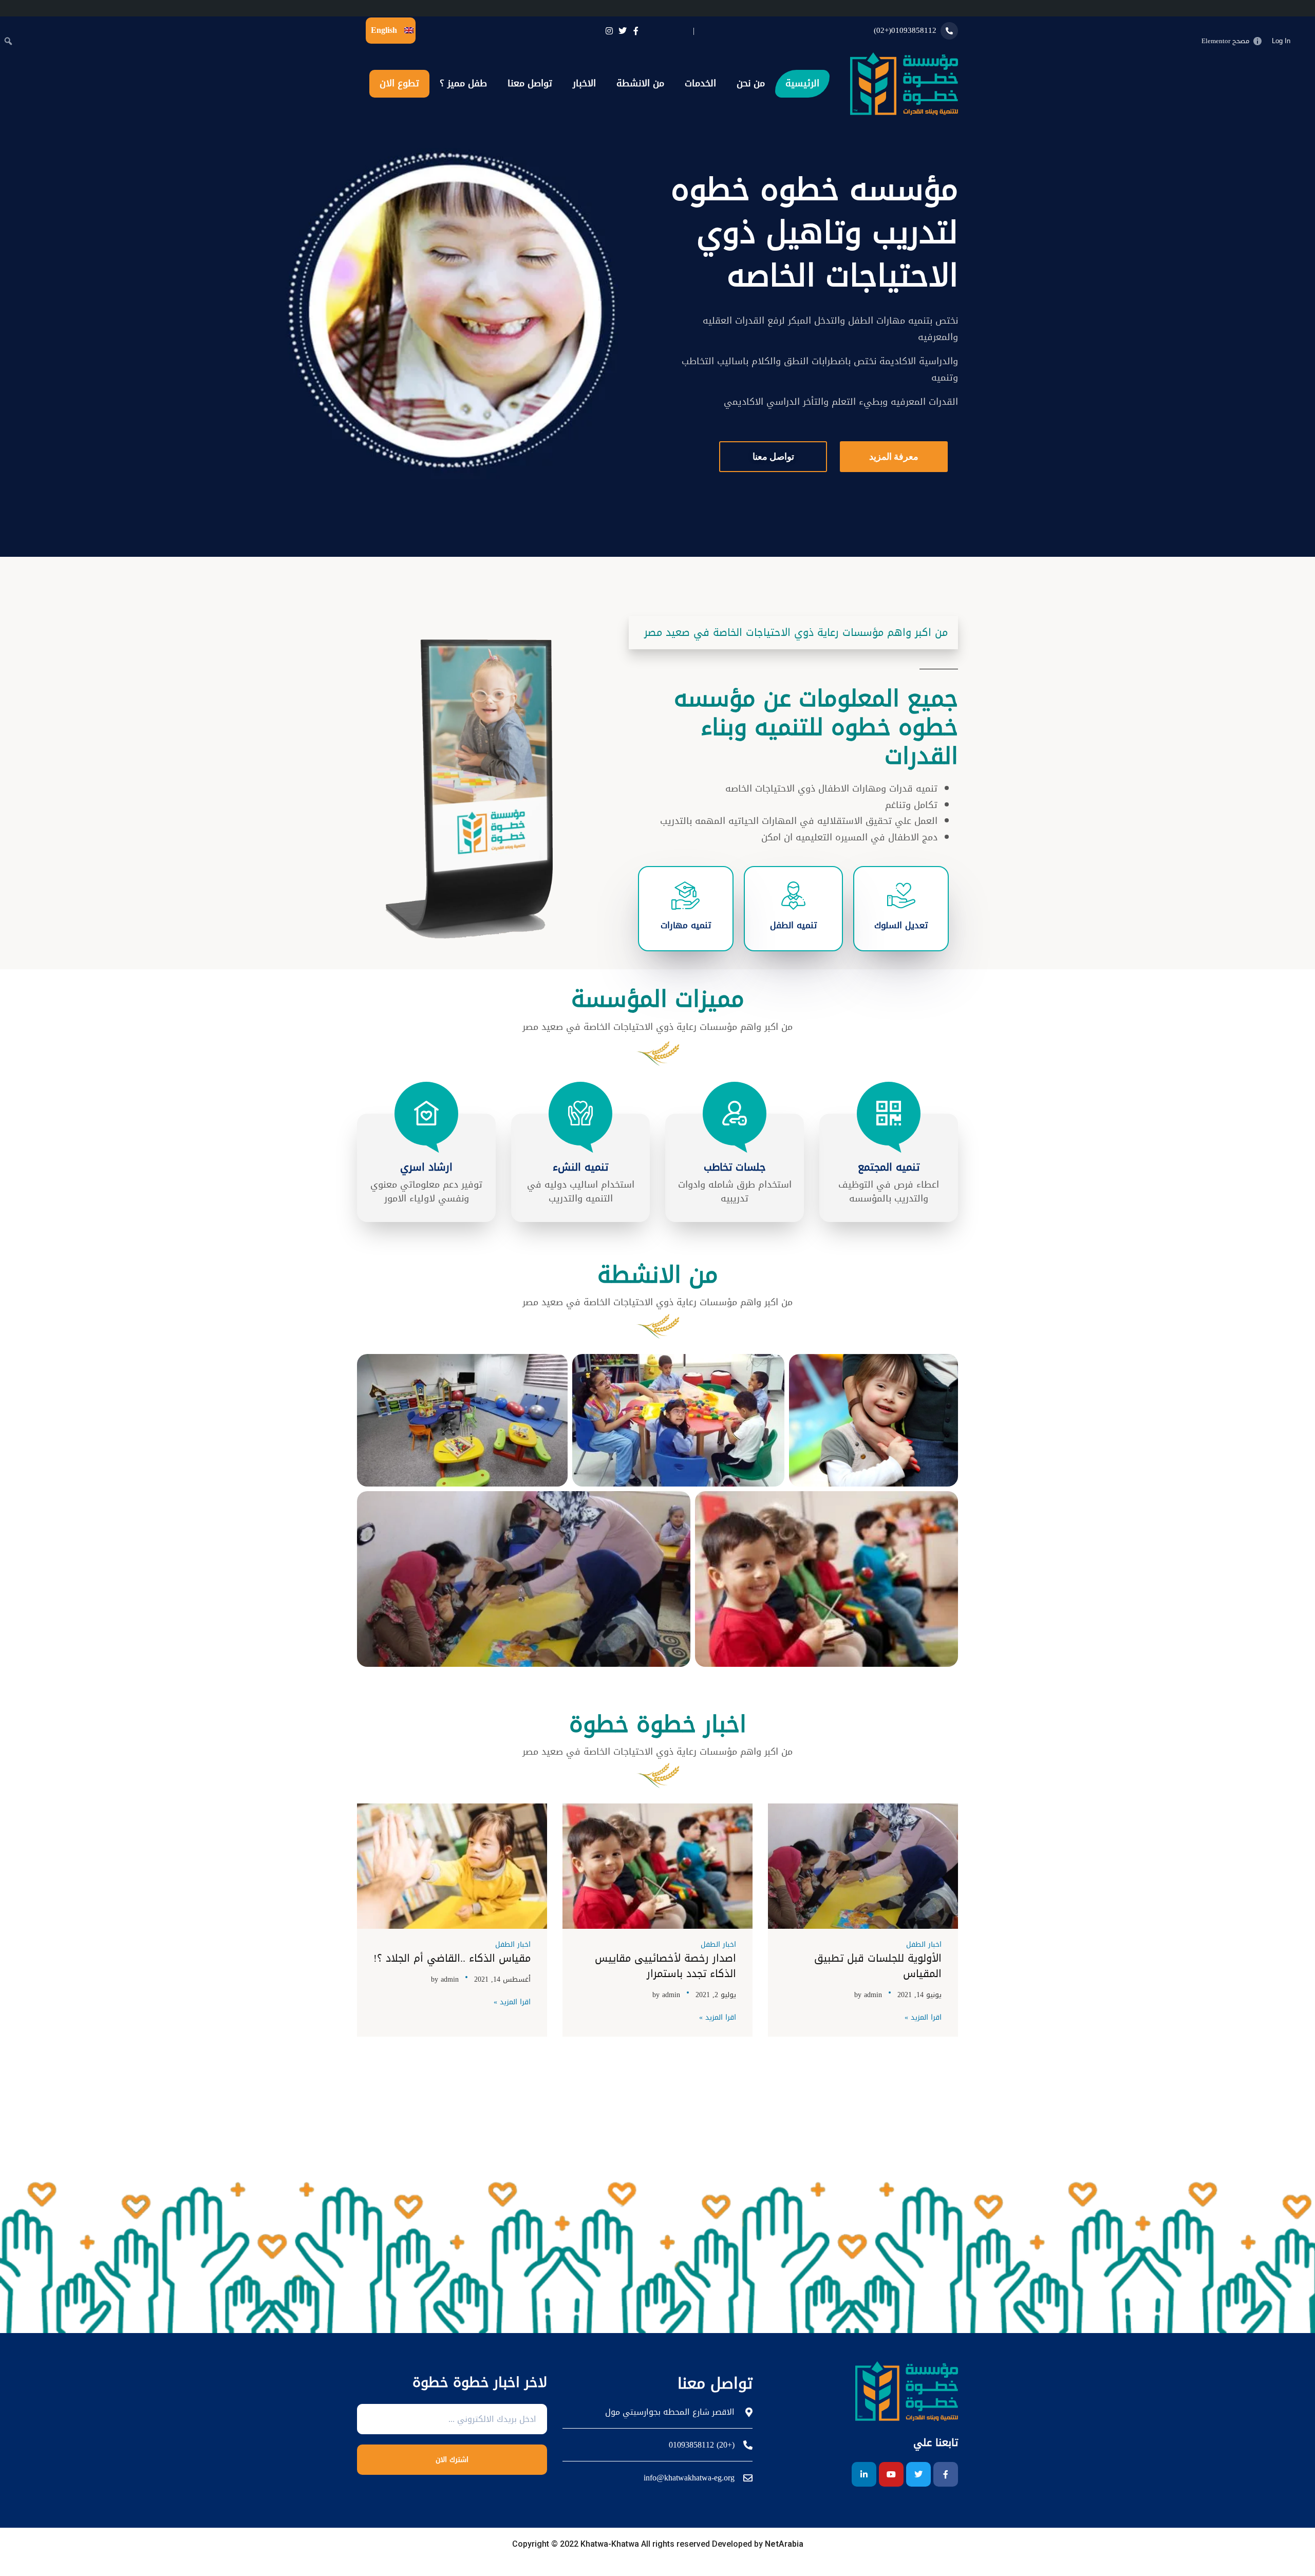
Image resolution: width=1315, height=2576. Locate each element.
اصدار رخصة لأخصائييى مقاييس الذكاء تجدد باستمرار (665, 1966)
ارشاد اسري (426, 1167)
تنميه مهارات (686, 925)
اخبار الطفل (924, 1944)
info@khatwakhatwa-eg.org (689, 2478)
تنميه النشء (580, 1167)
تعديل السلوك (901, 925)
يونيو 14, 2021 (919, 1995)
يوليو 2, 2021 (716, 1995)
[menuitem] (1305, 41)
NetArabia (783, 2544)
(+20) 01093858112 (702, 2445)
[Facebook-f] (946, 2474)
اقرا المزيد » (923, 2018)
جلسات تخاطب (735, 1167)
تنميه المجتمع (889, 1167)
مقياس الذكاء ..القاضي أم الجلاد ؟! (452, 1958)
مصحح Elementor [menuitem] (1225, 41)
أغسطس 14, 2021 (502, 1979)
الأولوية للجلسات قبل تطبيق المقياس (878, 1966)
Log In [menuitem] (1281, 41)
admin (873, 1995)
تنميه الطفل (793, 925)
